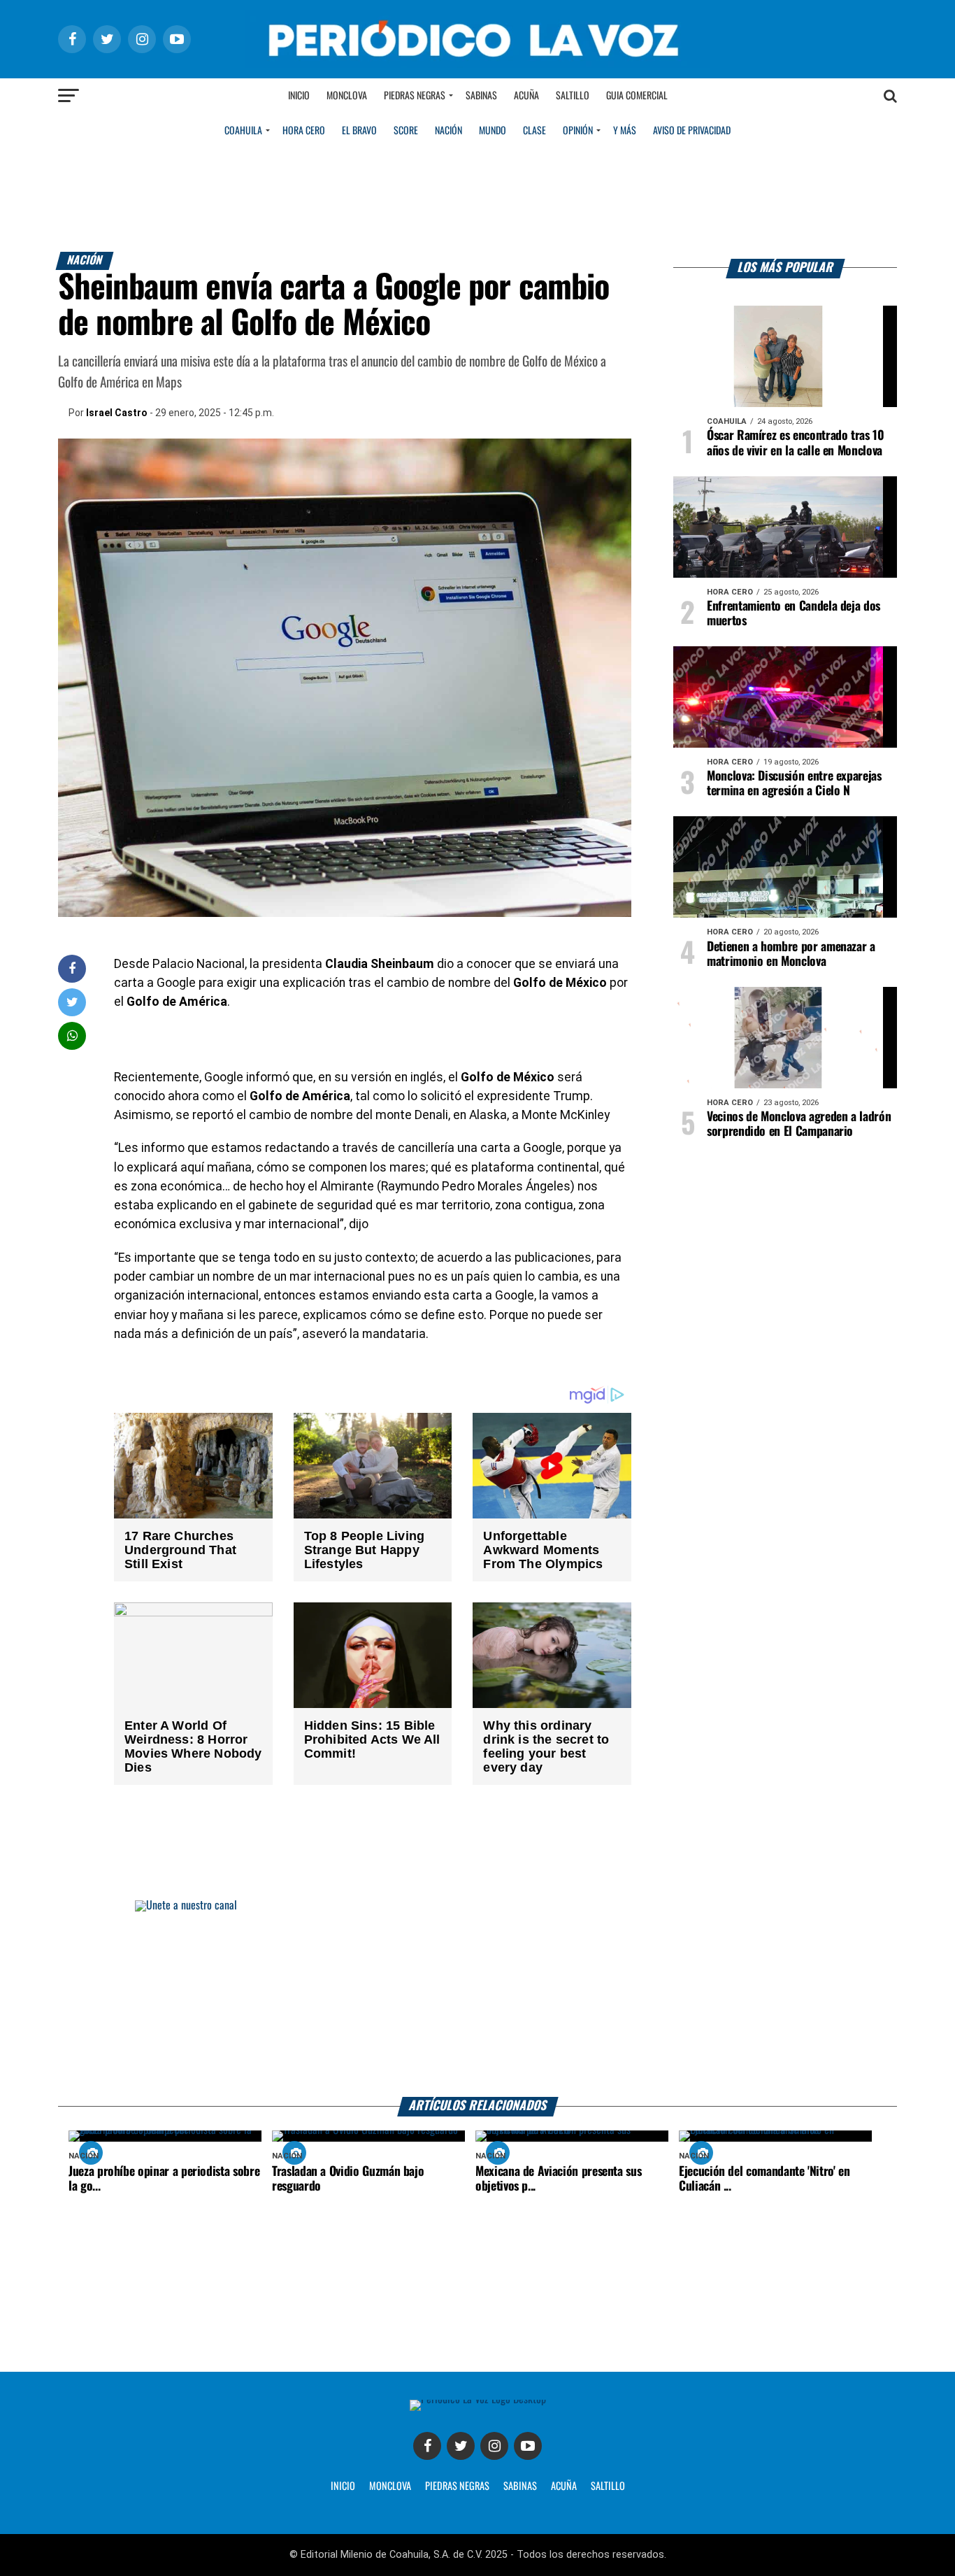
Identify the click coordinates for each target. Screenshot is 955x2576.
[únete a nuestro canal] (477, 1999)
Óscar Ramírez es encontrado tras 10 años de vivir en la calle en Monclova (796, 443)
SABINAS (520, 2486)
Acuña (526, 96)
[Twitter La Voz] (461, 2446)
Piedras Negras (415, 96)
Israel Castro (117, 413)
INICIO (343, 2486)
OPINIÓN (578, 131)
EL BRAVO (359, 131)
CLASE (534, 131)
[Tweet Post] (72, 1002)
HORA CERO (304, 131)
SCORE (406, 131)
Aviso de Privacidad (692, 131)
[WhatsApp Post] (72, 1036)
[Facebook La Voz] (427, 2446)
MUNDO (493, 131)
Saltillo (573, 96)
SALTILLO (608, 2486)
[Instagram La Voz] (494, 2446)
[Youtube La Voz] (528, 2446)
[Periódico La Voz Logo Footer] (478, 2399)
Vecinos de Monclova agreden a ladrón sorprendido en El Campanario (799, 1124)
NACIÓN (448, 131)
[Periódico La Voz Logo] (477, 64)
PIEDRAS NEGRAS (457, 2486)
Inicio (299, 96)
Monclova (347, 96)
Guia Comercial (637, 96)
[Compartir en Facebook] (72, 968)
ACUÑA (564, 2486)
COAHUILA (243, 131)
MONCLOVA (390, 2486)
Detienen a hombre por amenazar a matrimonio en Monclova (791, 954)
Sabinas (481, 96)
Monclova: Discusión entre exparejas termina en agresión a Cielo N (794, 784)
